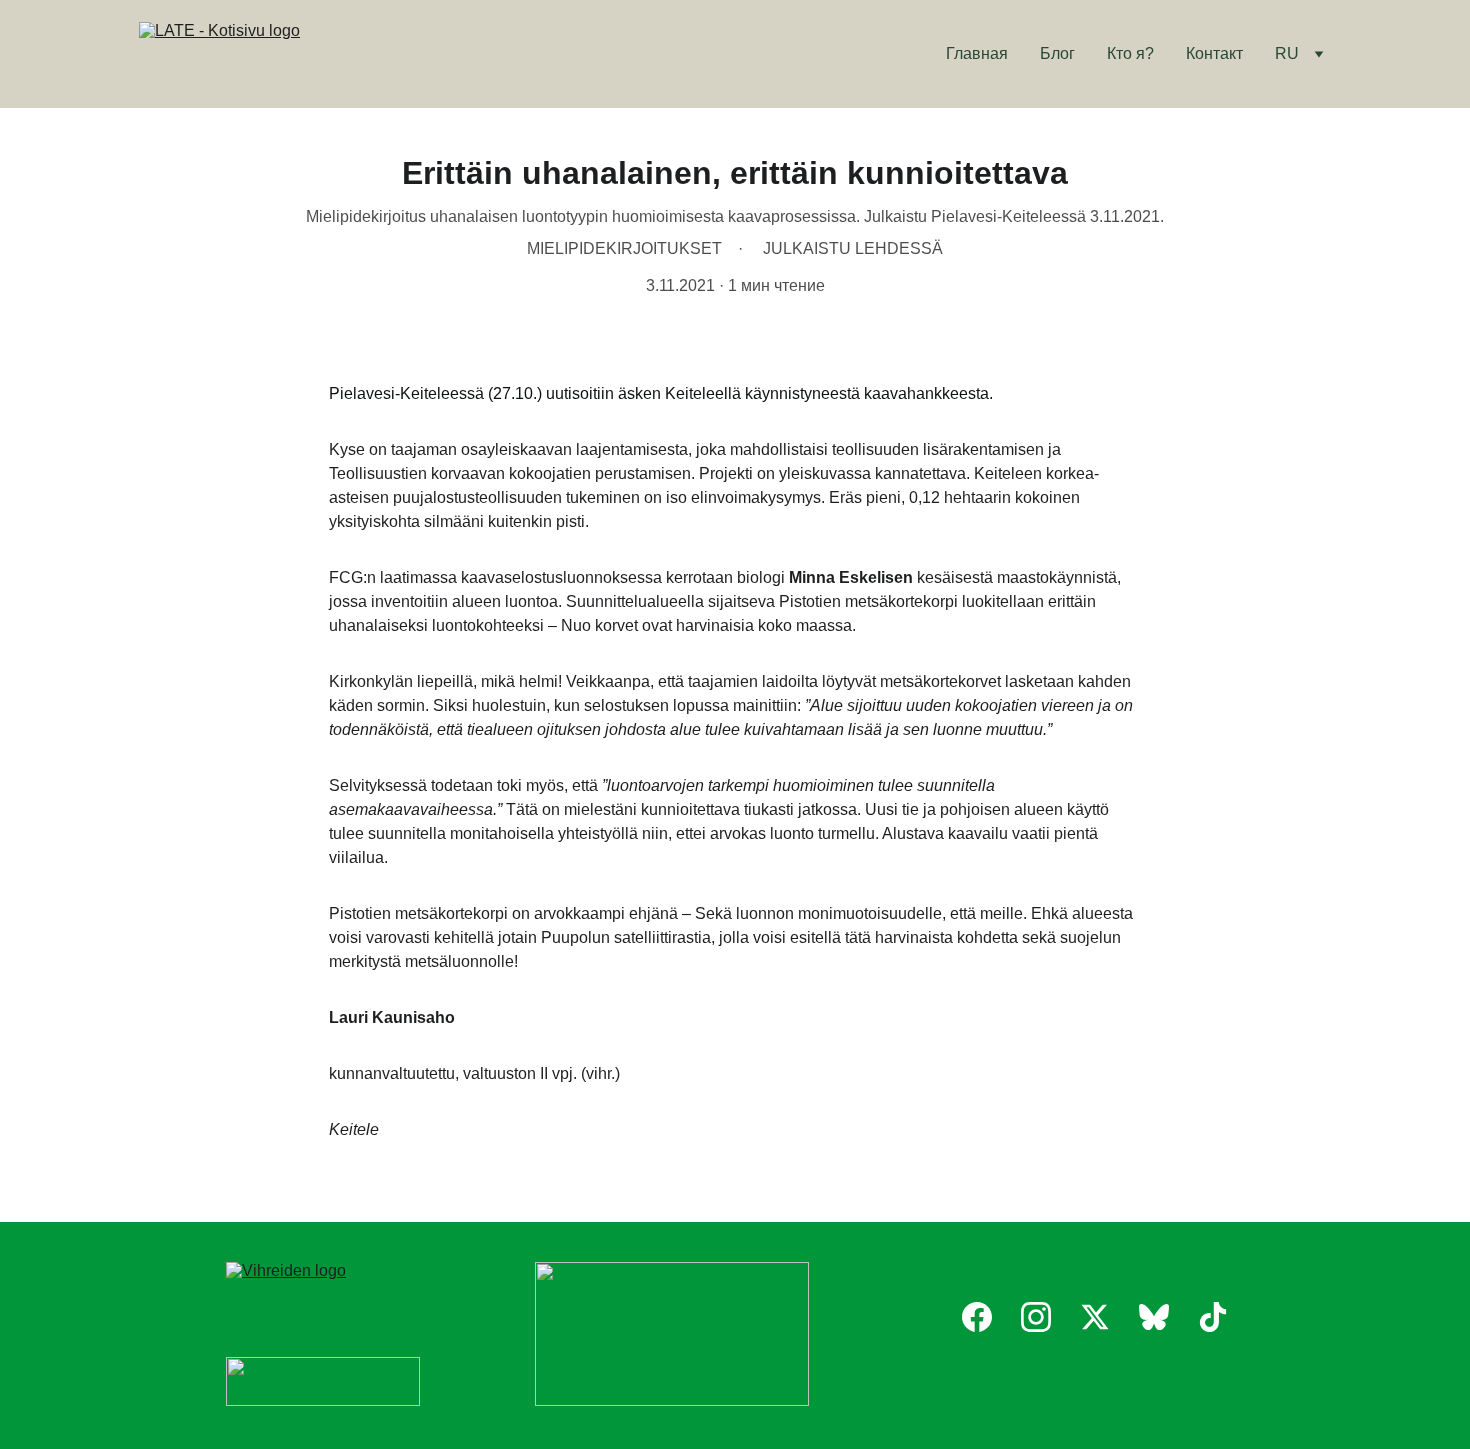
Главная (977, 53)
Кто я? (1130, 53)
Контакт (1214, 53)
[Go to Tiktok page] (1213, 1317)
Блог (1057, 53)
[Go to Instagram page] (1036, 1317)
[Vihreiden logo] (323, 1292)
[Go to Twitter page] (1095, 1317)
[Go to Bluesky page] (1154, 1317)
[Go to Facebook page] (977, 1317)
